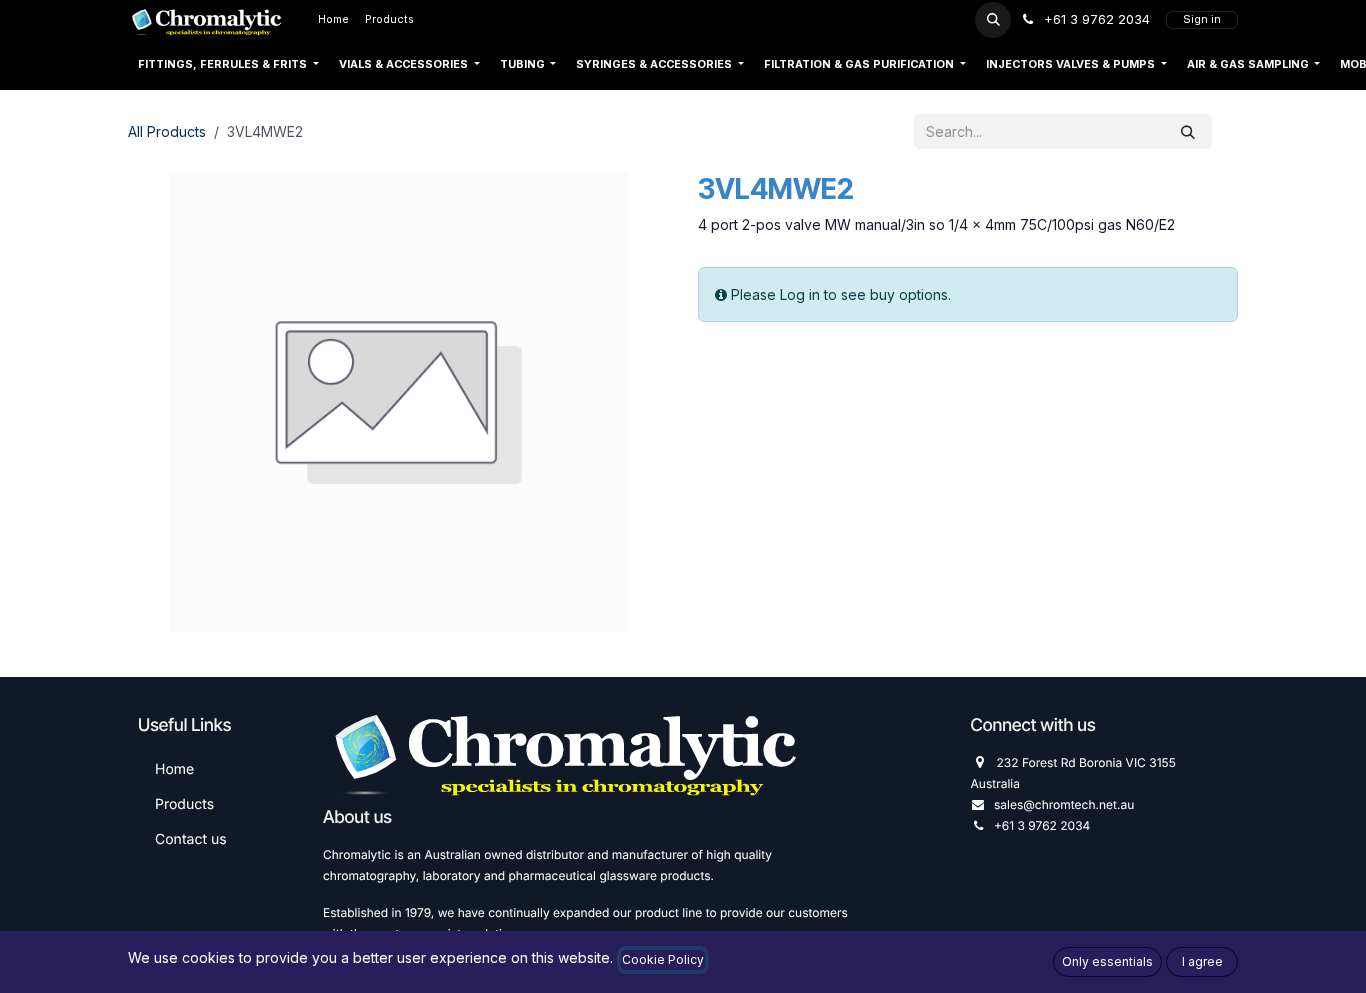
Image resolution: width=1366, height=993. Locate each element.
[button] (993, 20)
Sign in (1202, 19)
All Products (167, 131)
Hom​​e (174, 769)
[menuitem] (333, 20)
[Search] (1188, 131)
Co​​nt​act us (191, 839)
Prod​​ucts (184, 804)
